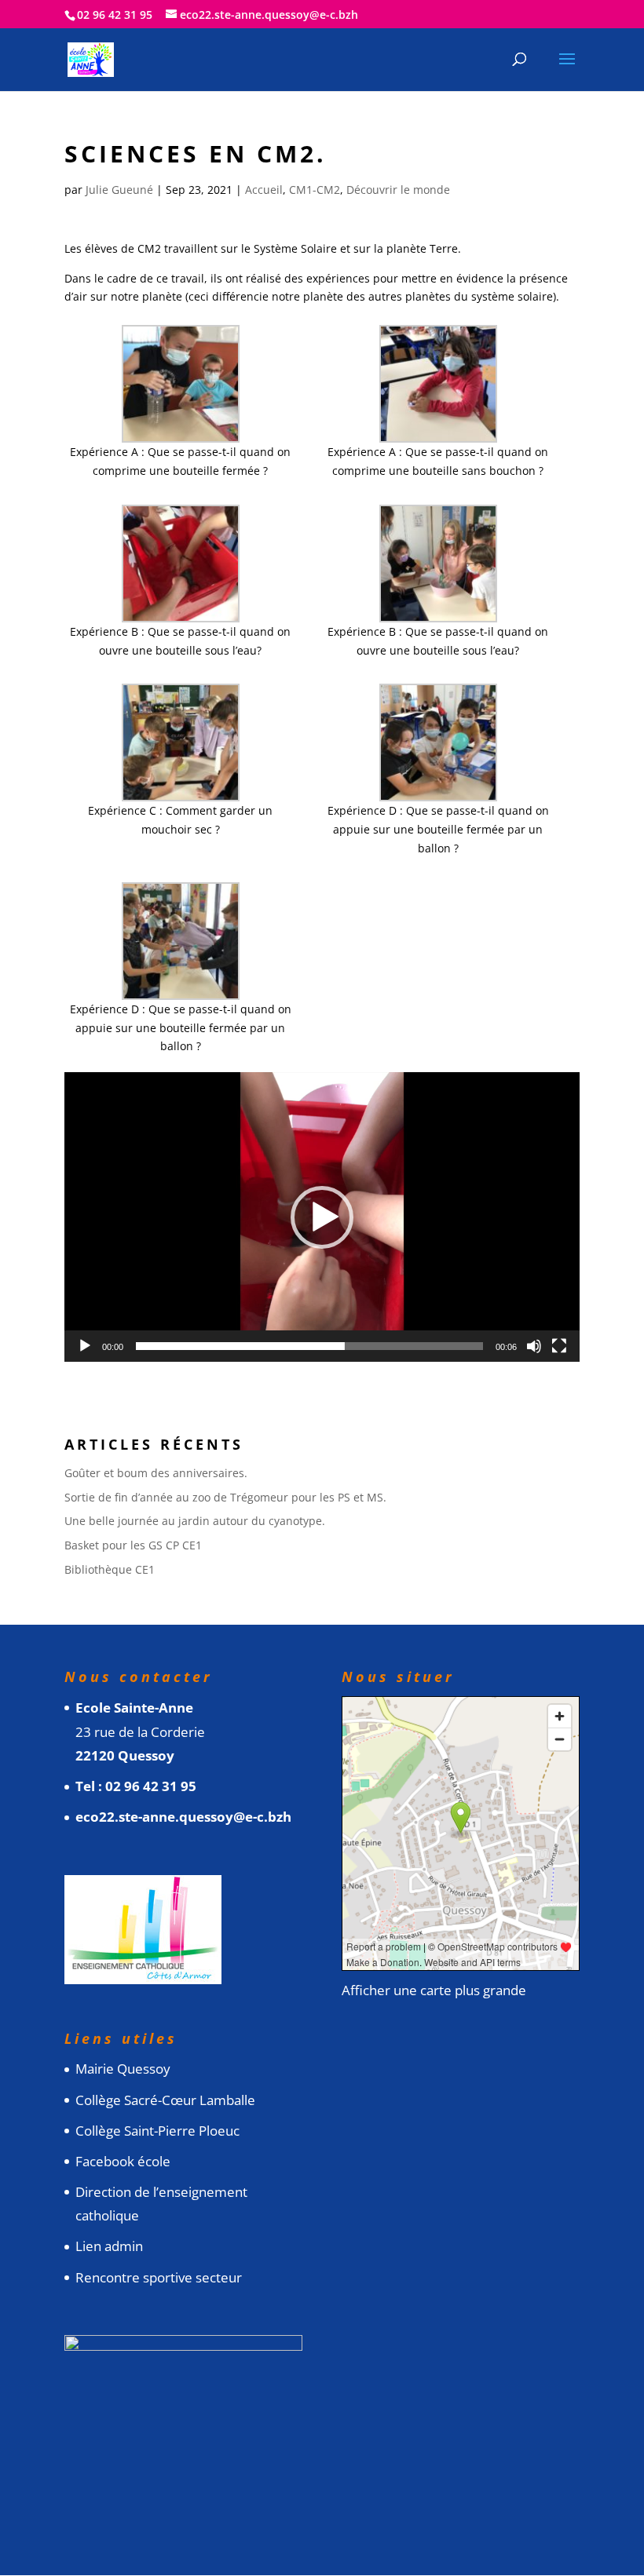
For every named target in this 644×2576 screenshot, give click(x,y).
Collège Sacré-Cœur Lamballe (165, 2100)
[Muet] (534, 1346)
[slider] (309, 1346)
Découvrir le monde (398, 190)
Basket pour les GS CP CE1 (133, 1545)
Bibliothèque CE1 (110, 1569)
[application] (322, 1217)
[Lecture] (85, 1346)
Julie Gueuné (119, 190)
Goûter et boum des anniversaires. (156, 1473)
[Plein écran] (559, 1346)
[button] (322, 1217)
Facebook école (123, 2161)
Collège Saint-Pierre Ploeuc (157, 2131)
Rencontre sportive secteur (159, 2277)
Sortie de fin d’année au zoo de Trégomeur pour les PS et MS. (225, 1497)
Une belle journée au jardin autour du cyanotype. (195, 1521)
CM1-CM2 (315, 190)
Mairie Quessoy (123, 2069)
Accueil (264, 190)
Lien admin (109, 2246)
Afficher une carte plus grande (434, 1990)
